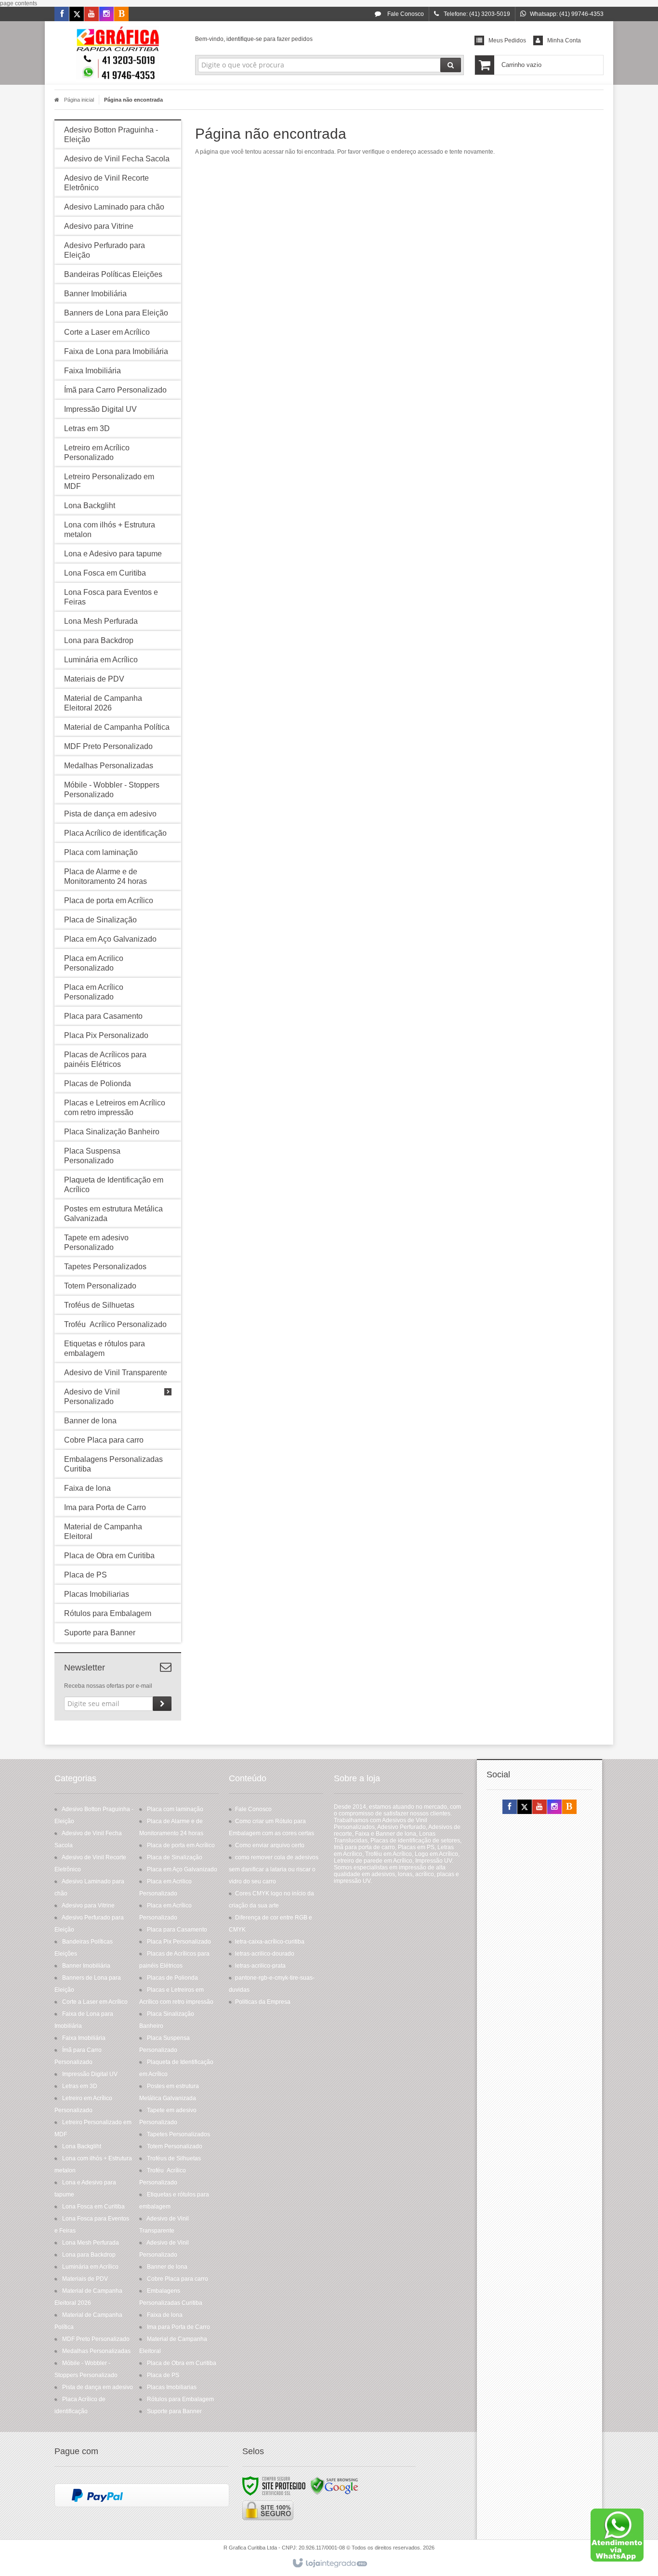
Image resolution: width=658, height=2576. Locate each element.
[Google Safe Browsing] (334, 2485)
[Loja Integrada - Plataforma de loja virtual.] (329, 2563)
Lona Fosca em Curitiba (93, 2207)
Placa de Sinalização (175, 1857)
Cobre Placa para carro (178, 2279)
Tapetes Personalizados (178, 2134)
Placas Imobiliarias (172, 2387)
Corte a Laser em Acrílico (95, 2002)
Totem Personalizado (175, 2146)
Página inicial (79, 100)
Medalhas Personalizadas (96, 2351)
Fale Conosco (405, 14)
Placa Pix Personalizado (179, 1942)
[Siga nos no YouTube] (540, 1807)
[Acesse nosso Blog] (121, 14)
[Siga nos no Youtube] (92, 14)
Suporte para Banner (174, 2411)
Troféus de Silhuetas (174, 2158)
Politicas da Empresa (263, 2002)
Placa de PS (163, 2375)
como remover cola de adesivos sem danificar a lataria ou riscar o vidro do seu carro (274, 1869)
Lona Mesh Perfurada (91, 2243)
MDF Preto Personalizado (96, 2339)
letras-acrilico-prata (260, 1966)
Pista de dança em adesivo (98, 2387)
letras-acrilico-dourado (265, 1954)
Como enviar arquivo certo (270, 1845)
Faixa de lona (165, 2315)
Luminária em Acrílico (90, 2267)
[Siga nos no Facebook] (62, 14)
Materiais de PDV (85, 2279)
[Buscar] (451, 65)
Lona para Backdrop (89, 2255)
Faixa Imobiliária (84, 2038)
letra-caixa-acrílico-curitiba (270, 1942)
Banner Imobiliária (86, 1966)
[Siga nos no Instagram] (106, 14)
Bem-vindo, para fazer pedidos (254, 39)
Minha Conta (564, 40)
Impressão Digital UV (90, 2074)
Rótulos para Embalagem (180, 2399)
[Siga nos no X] (77, 14)
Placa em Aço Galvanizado (182, 1869)
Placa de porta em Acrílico (181, 1845)
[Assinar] (162, 1704)
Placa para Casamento (177, 1930)
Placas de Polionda (172, 1978)
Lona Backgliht (82, 2146)
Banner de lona (167, 2267)
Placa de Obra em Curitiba (182, 2363)
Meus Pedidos (507, 40)
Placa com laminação (175, 1809)
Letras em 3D (80, 2086)
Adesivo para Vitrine (88, 1906)
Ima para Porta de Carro (178, 2327)
